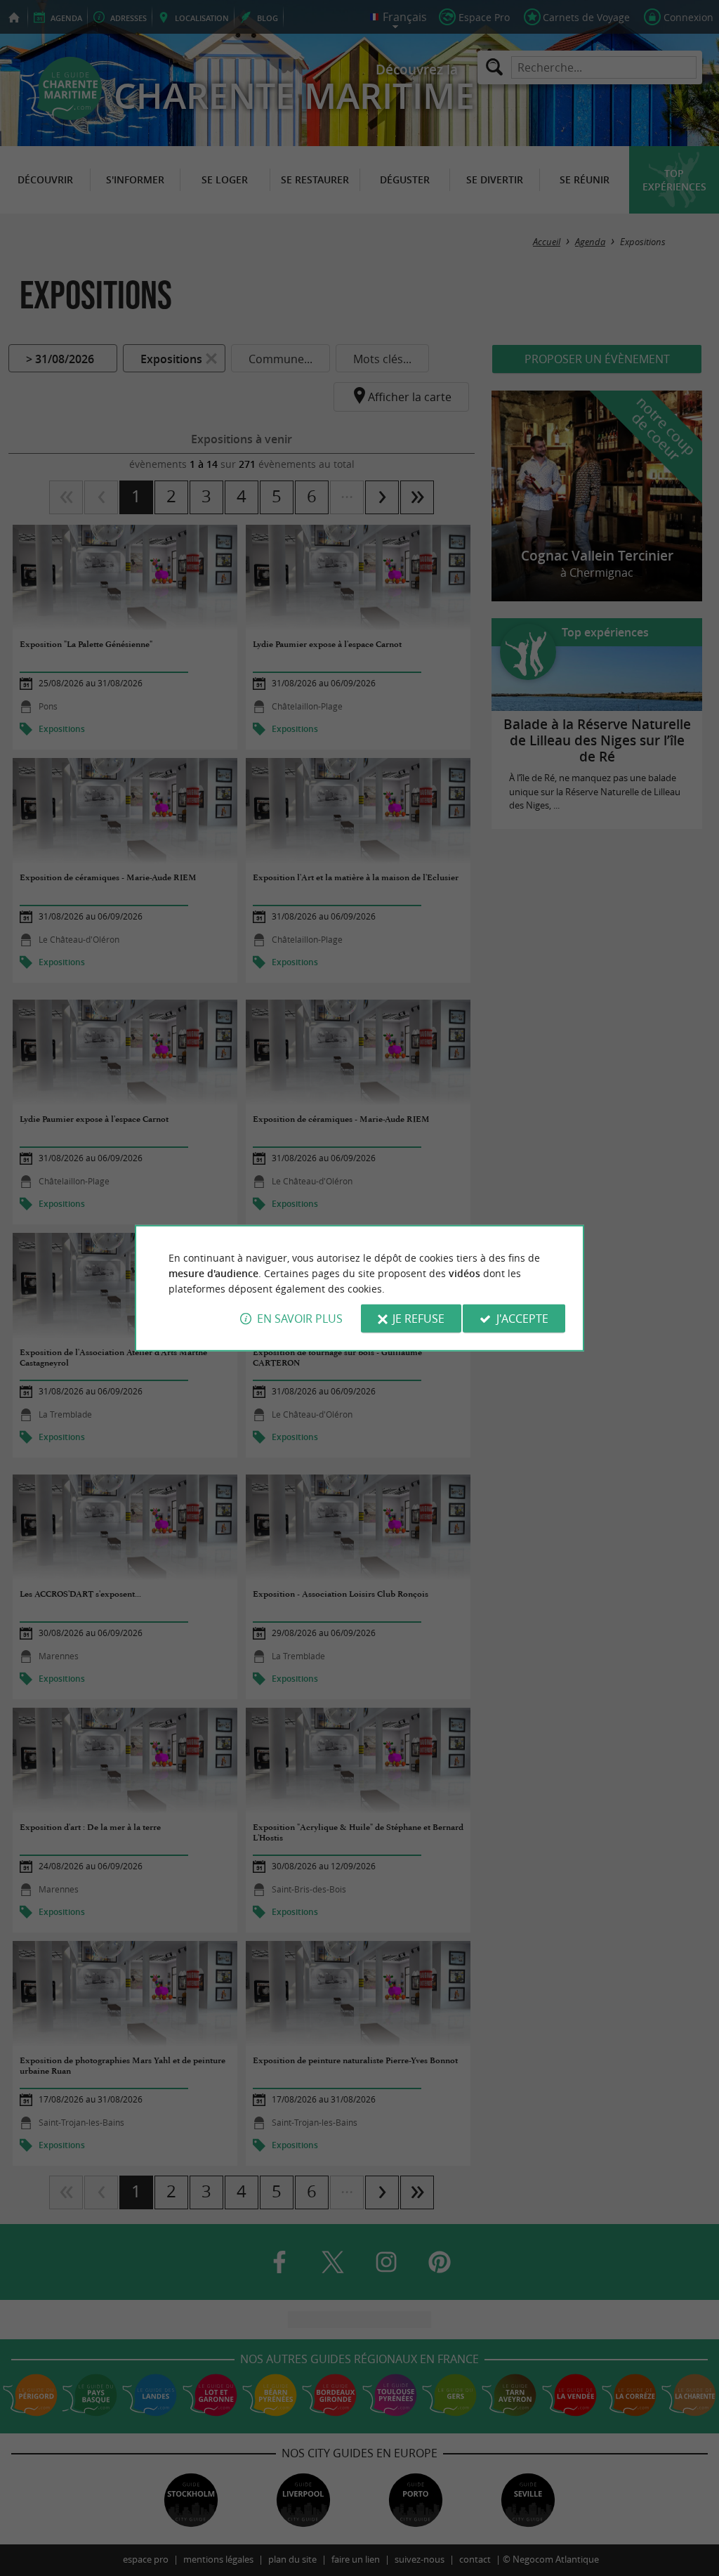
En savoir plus (300, 1319)
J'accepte (522, 1319)
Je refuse (418, 1319)
